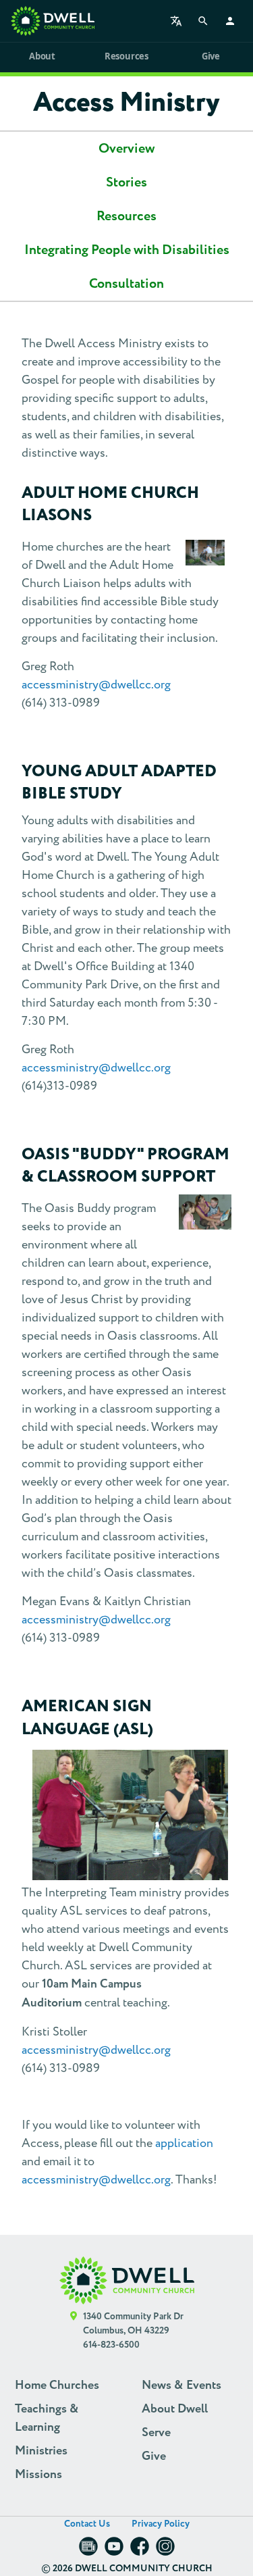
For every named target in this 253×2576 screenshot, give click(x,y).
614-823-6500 (111, 2345)
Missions (38, 2475)
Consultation (126, 284)
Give (211, 56)
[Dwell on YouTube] (114, 2551)
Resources (126, 56)
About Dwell (175, 2409)
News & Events (181, 2385)
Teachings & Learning (47, 2418)
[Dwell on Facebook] (140, 2551)
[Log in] (230, 21)
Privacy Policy (161, 2524)
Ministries (41, 2451)
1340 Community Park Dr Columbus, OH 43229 (133, 2324)
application (184, 2143)
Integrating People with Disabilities (127, 250)
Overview (126, 149)
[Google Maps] (74, 2331)
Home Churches (57, 2385)
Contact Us (87, 2524)
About (42, 56)
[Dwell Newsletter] (88, 2551)
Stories (126, 182)
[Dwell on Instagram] (165, 2551)
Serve (156, 2433)
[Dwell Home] (127, 2280)
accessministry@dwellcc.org (96, 685)
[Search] (203, 21)
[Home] (53, 21)
